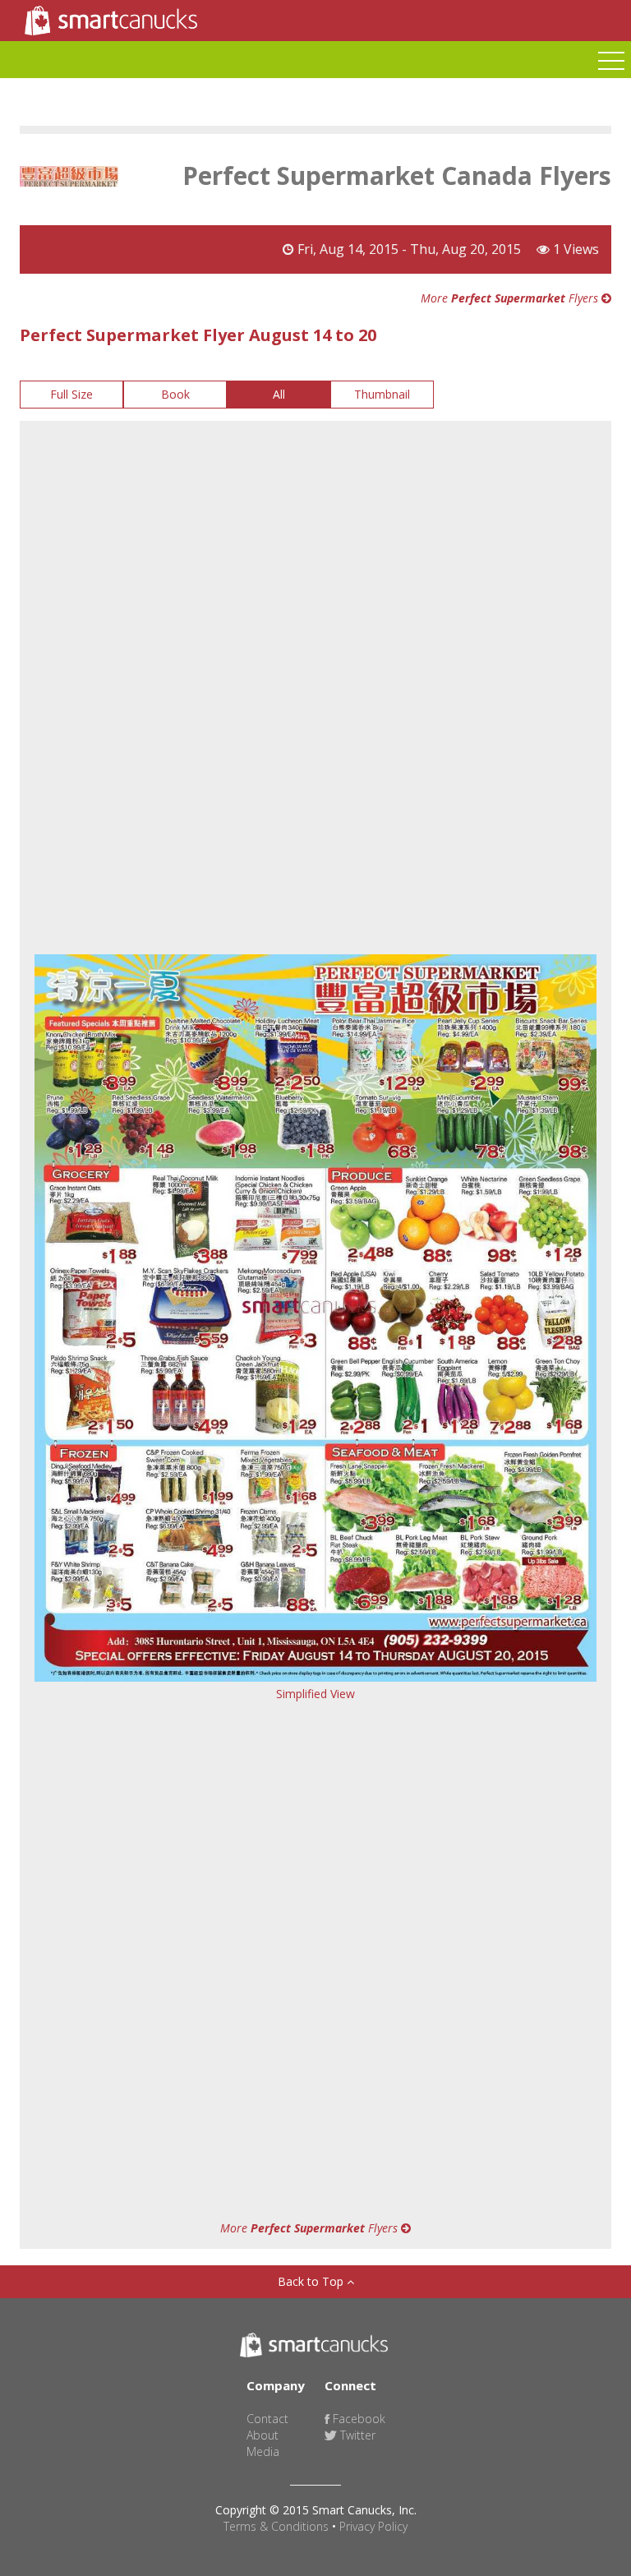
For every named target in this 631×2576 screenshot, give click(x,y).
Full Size (71, 394)
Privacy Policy (373, 2526)
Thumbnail (382, 394)
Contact (267, 2419)
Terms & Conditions (276, 2526)
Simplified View (315, 1694)
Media (263, 2451)
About (263, 2435)
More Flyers (511, 298)
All (279, 394)
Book (175, 394)
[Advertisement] (315, 552)
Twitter (356, 2435)
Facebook (357, 2419)
